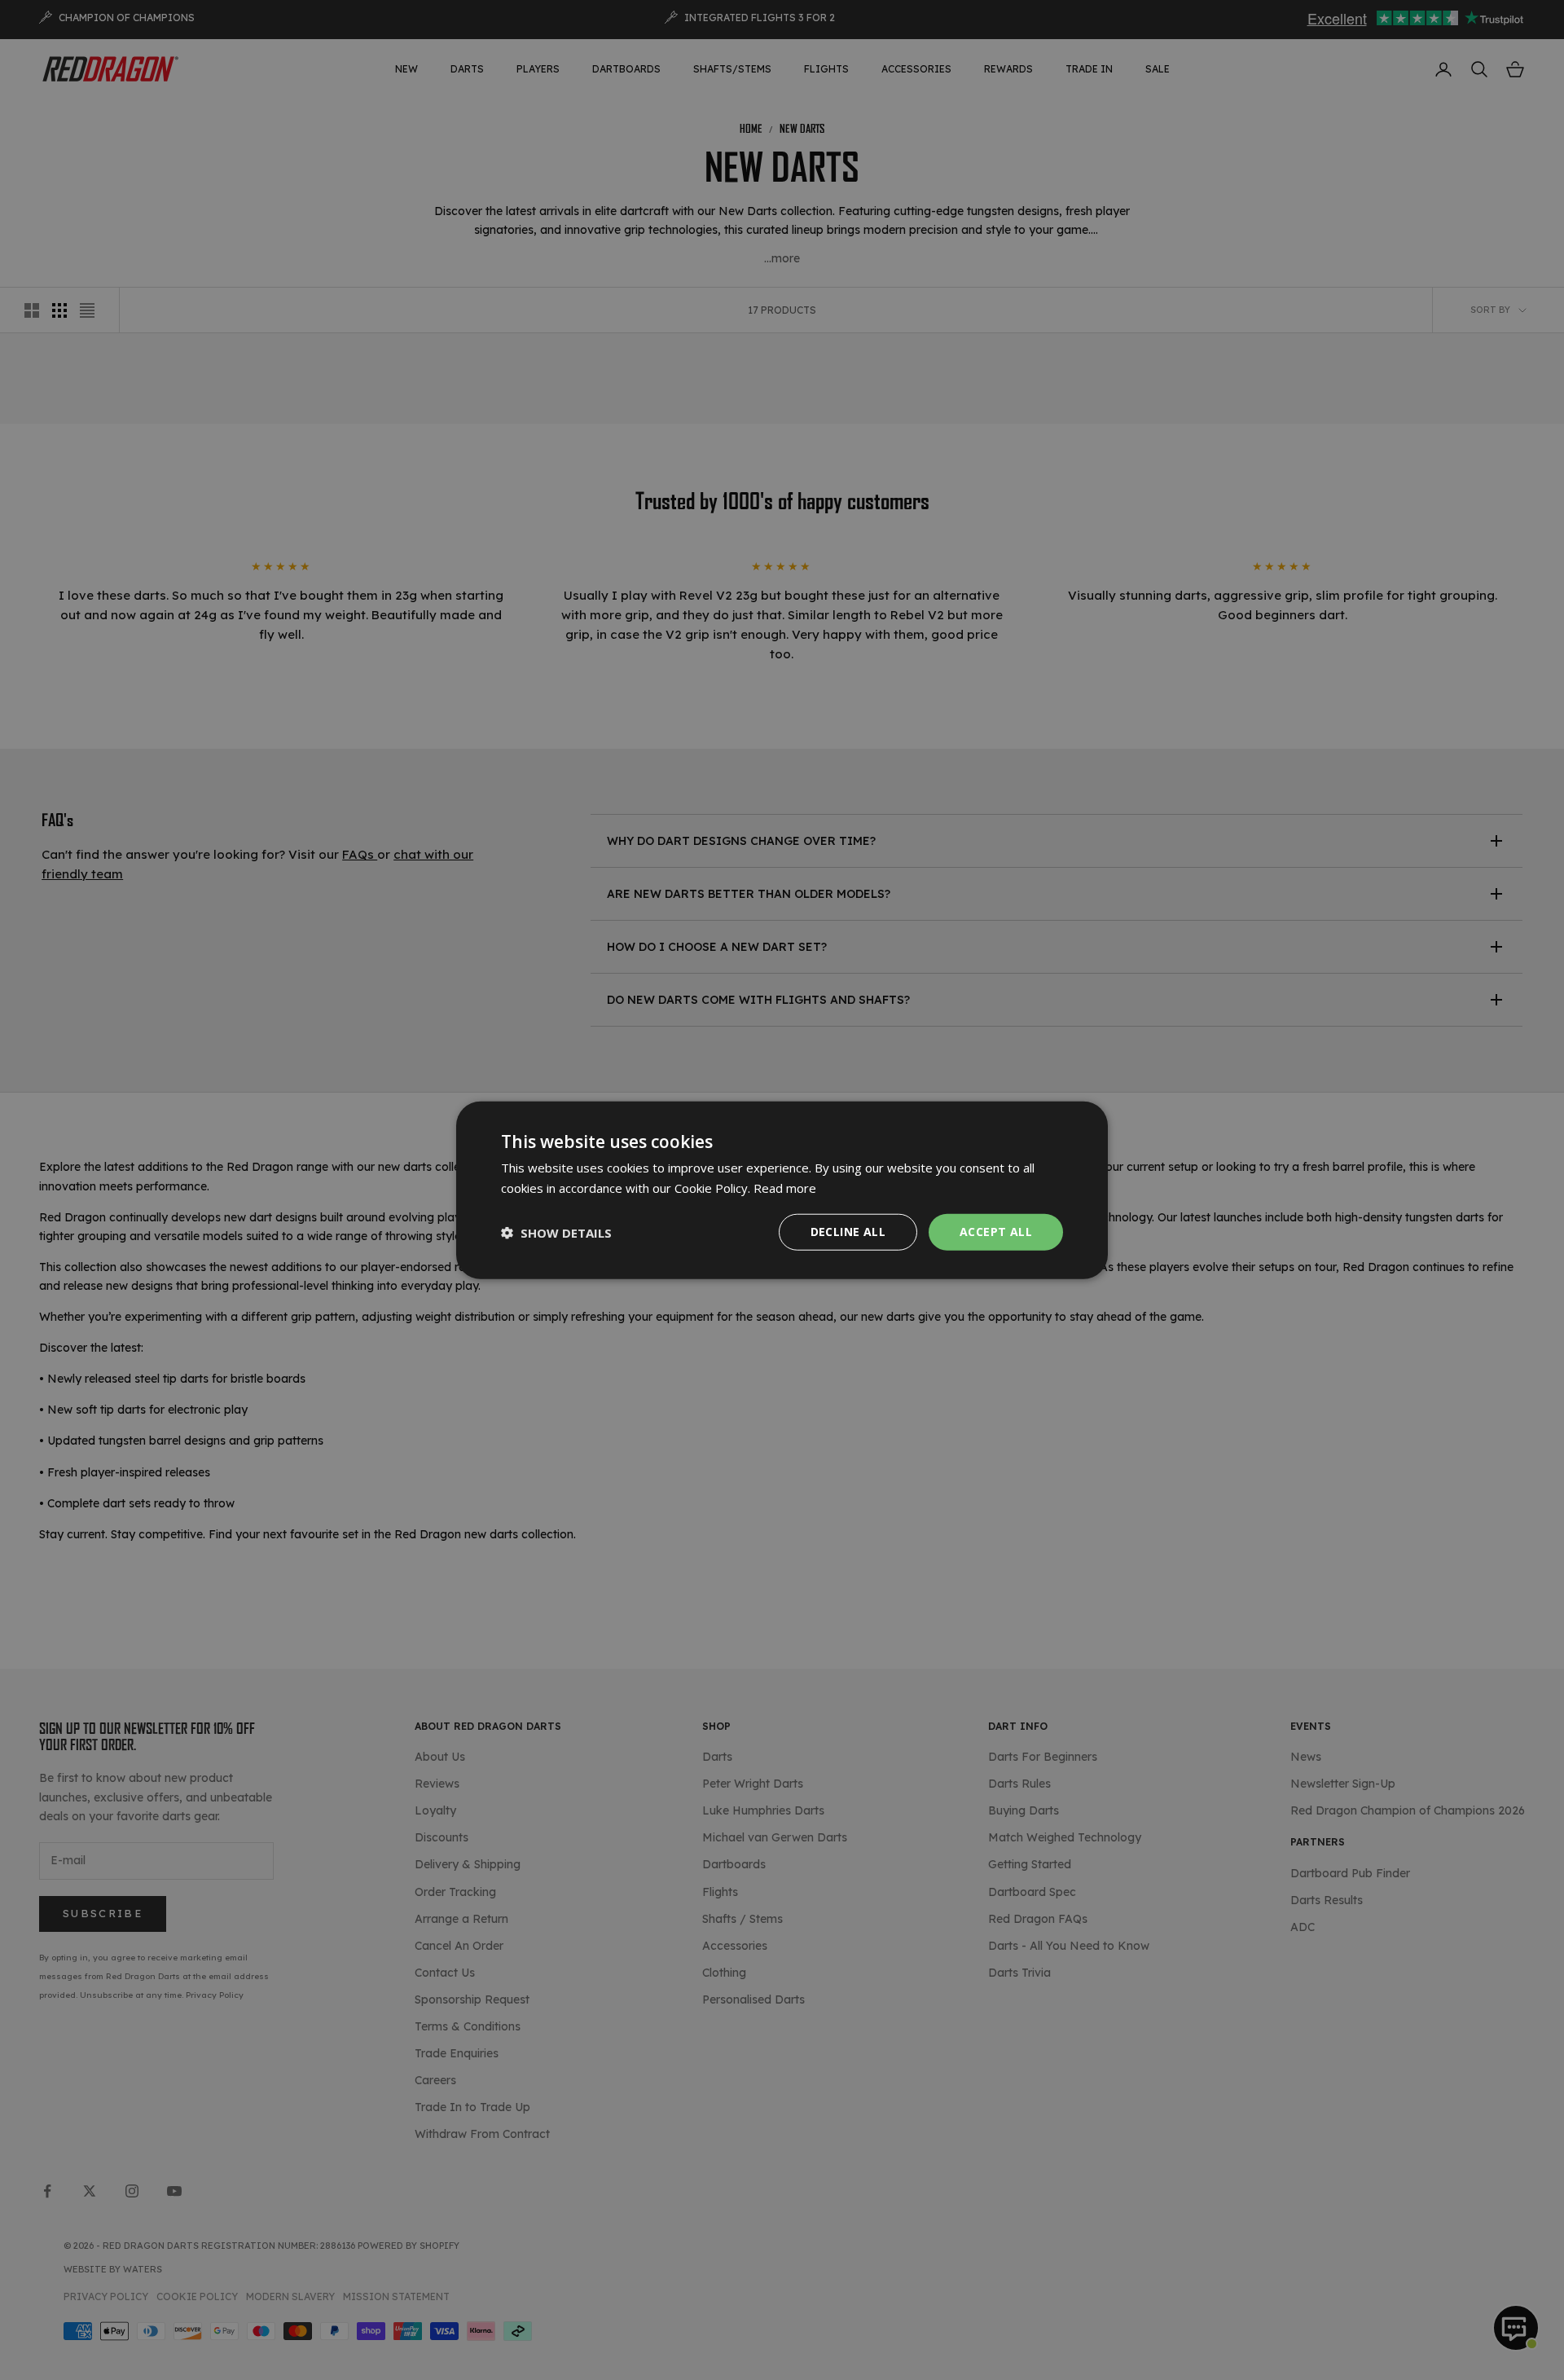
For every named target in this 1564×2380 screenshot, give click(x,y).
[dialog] (782, 1190)
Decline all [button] (848, 1232)
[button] (556, 1232)
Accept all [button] (996, 1232)
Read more (785, 1187)
